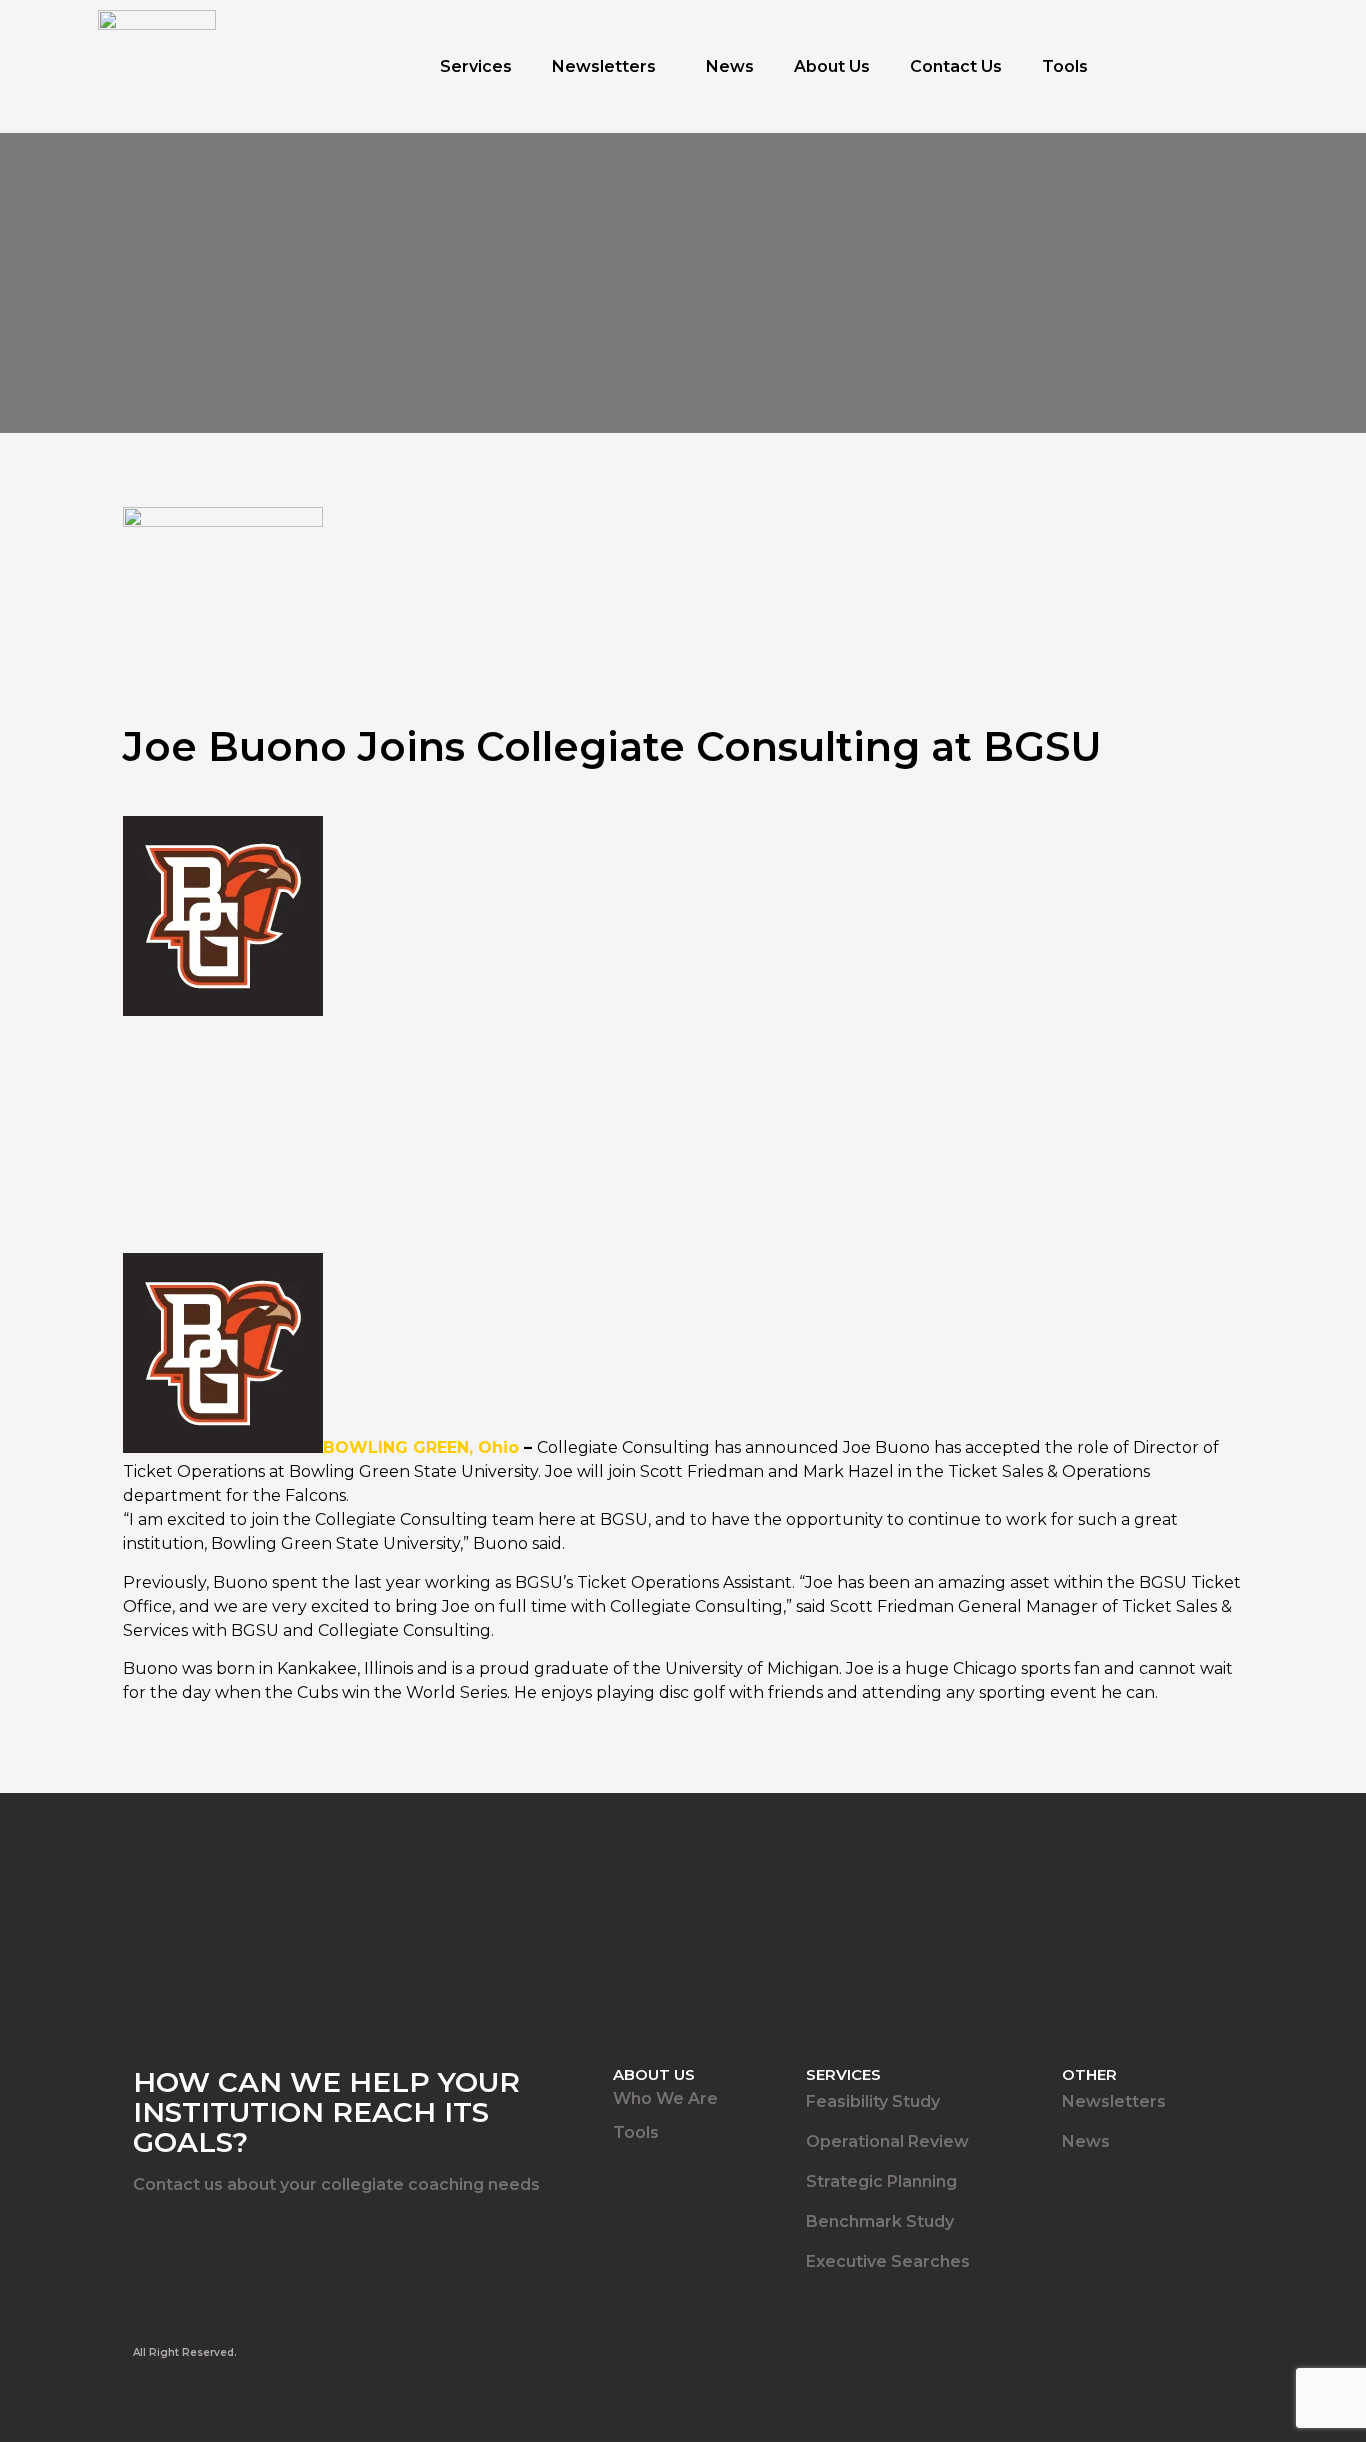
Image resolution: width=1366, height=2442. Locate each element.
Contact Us (956, 66)
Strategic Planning (881, 2181)
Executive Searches (888, 2261)
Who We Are (665, 2098)
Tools (1065, 66)
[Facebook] (264, 2238)
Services (476, 66)
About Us (832, 66)
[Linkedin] (146, 2238)
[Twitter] (205, 2238)
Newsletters (604, 66)
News (730, 66)
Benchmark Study (880, 2221)
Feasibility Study (873, 2101)
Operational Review (887, 2141)
